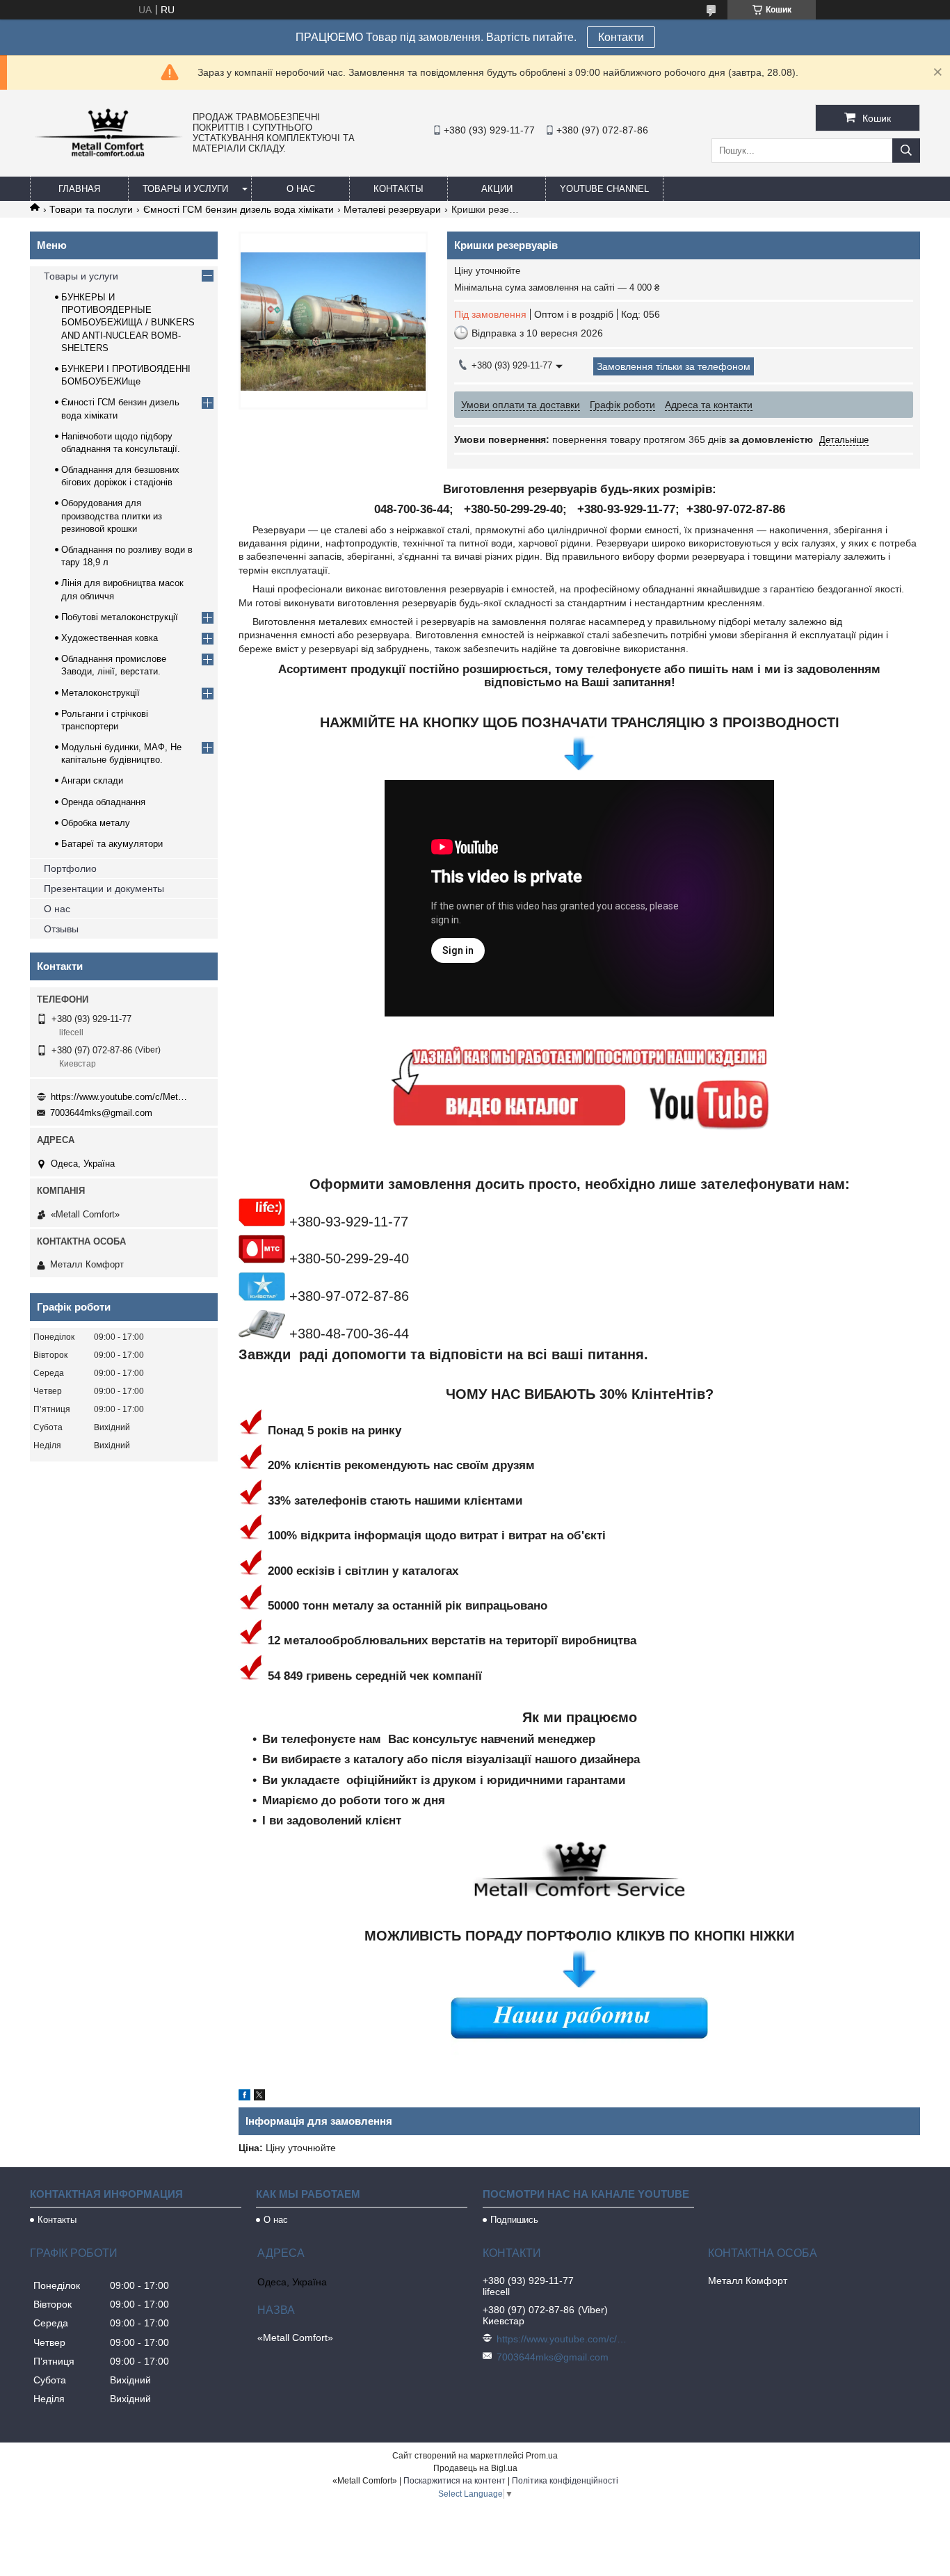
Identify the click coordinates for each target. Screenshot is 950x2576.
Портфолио (70, 868)
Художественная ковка (110, 638)
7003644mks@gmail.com (101, 1113)
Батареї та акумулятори (112, 844)
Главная (79, 189)
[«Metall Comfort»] (108, 156)
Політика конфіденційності (565, 2481)
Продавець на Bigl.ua (475, 2468)
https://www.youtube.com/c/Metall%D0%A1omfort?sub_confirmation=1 (120, 1097)
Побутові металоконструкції (120, 617)
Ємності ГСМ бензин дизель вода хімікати (239, 209)
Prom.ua (542, 2456)
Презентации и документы (104, 889)
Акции (497, 189)
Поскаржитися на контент (454, 2481)
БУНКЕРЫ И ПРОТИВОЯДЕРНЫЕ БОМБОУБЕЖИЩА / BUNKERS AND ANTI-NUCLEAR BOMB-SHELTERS (128, 323)
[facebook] (244, 2097)
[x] (259, 2097)
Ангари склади (92, 780)
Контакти (621, 37)
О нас (301, 189)
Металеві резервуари (392, 209)
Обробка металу (96, 823)
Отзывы (61, 929)
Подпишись (514, 2220)
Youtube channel (604, 189)
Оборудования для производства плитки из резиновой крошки (112, 516)
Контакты (398, 189)
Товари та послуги (91, 209)
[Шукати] (906, 151)
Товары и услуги (185, 189)
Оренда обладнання (103, 802)
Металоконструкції (100, 693)
